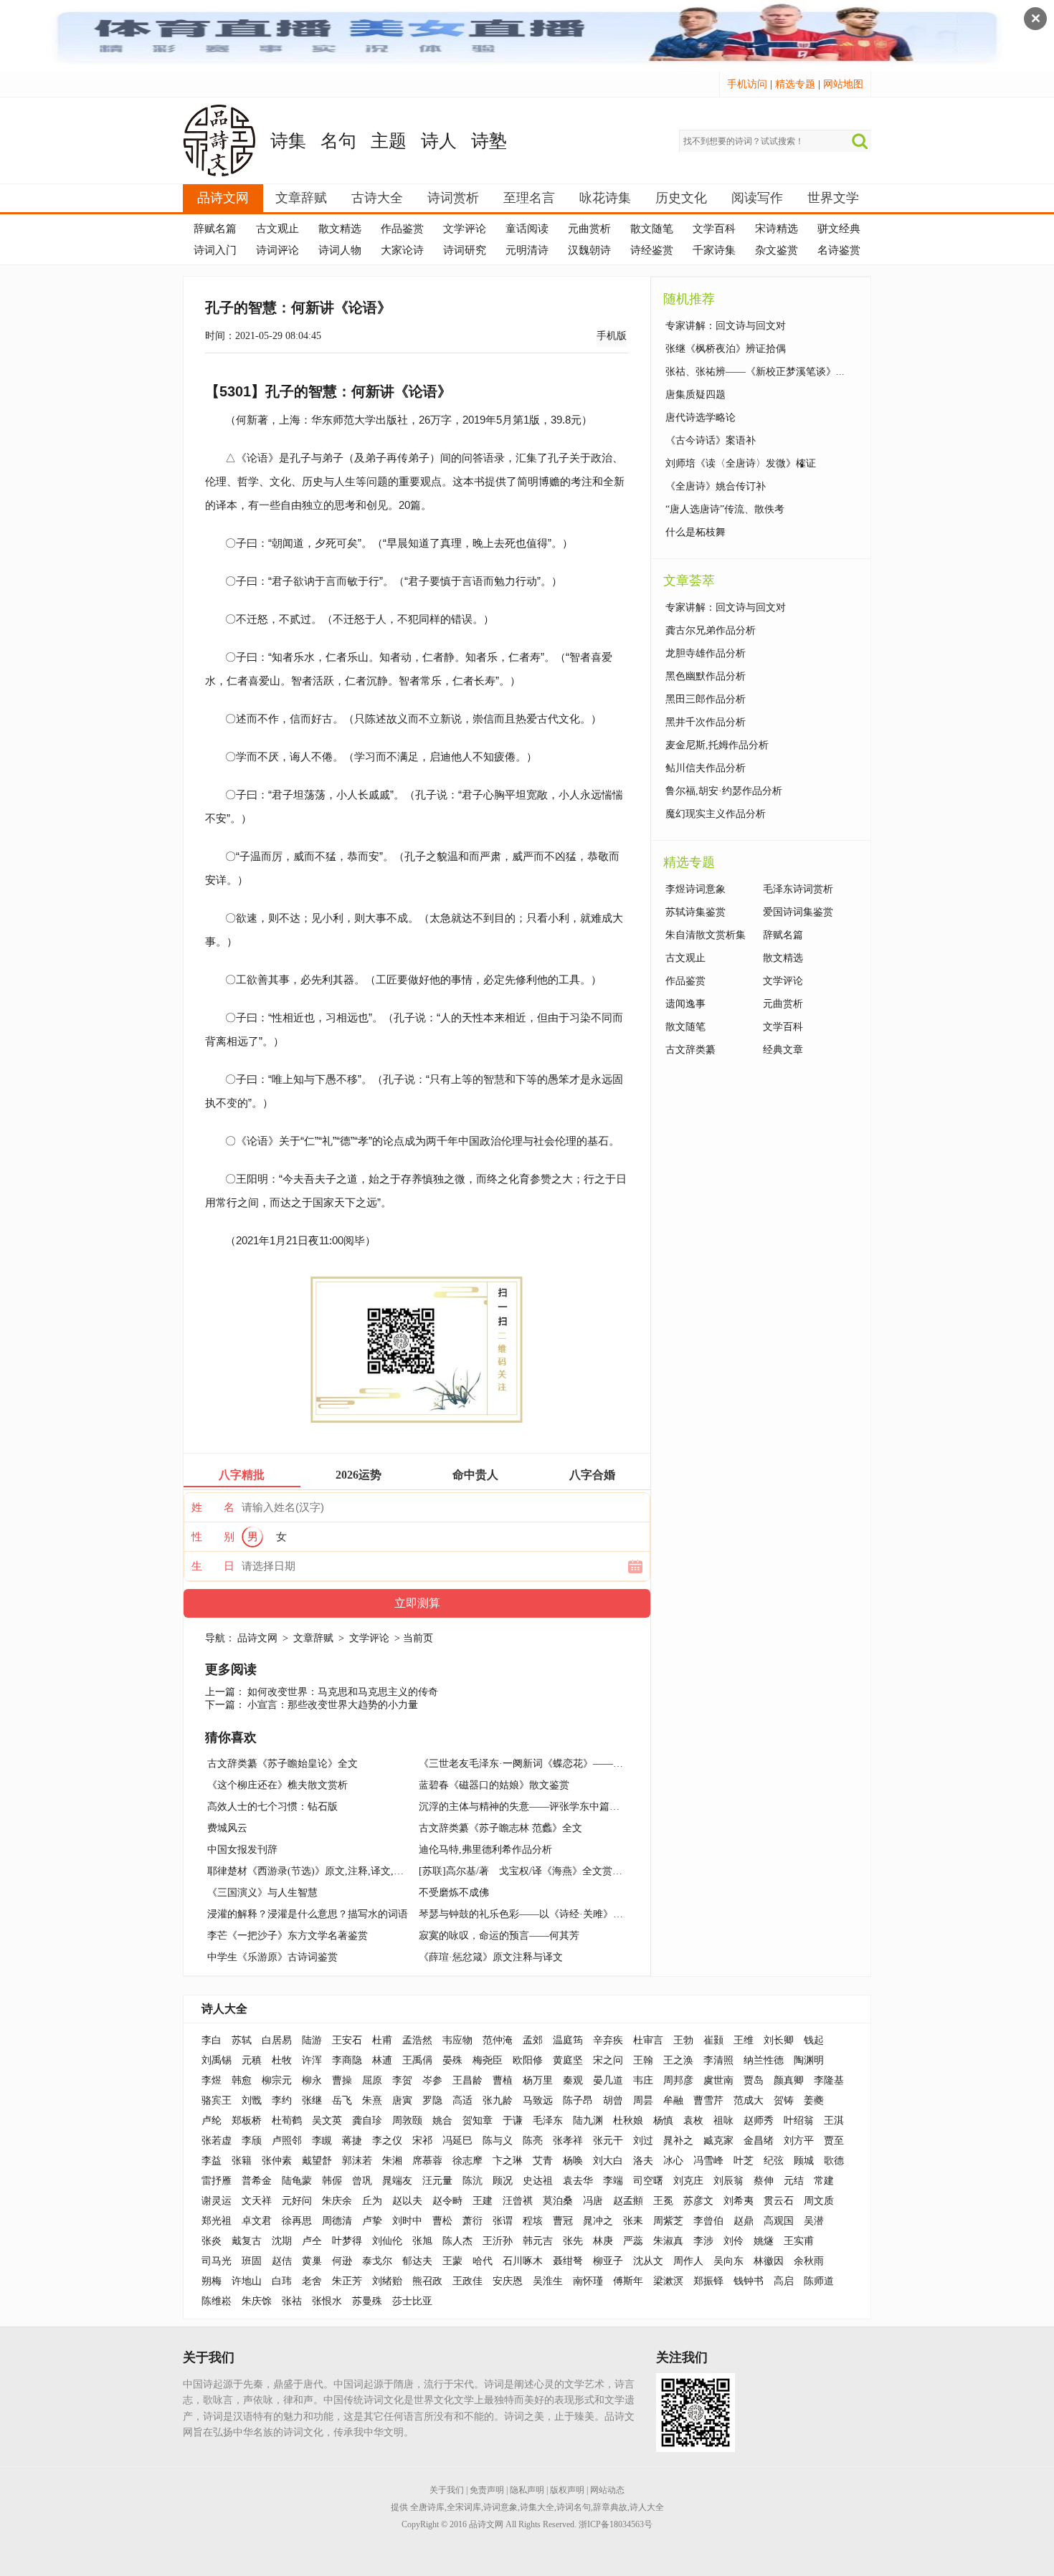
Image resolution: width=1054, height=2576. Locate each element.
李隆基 (829, 2080)
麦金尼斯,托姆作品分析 (717, 745)
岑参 (432, 2080)
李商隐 (347, 2060)
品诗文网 (223, 198)
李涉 (703, 2241)
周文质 (819, 2201)
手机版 (612, 336)
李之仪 (387, 2141)
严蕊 (633, 2241)
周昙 (643, 2100)
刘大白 (608, 2161)
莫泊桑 (558, 2201)
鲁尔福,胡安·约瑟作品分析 (724, 791)
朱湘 (392, 2161)
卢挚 (372, 2221)
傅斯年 (628, 2281)
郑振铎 (708, 2281)
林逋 (382, 2060)
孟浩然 (417, 2040)
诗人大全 (224, 2009)
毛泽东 (548, 2121)
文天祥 (257, 2201)
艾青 (543, 2161)
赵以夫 (407, 2201)
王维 (744, 2040)
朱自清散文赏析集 (706, 935)
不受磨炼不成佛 (454, 1893)
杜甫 (382, 2040)
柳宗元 (277, 2080)
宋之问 (608, 2060)
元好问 (297, 2201)
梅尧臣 (488, 2060)
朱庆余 (337, 2201)
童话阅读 (527, 229)
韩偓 (332, 2181)
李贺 (402, 2080)
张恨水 (327, 2301)
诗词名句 (574, 2507)
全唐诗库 (427, 2507)
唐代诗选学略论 (701, 418)
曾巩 (362, 2181)
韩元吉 (538, 2241)
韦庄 (643, 2080)
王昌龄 (467, 2080)
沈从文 (648, 2261)
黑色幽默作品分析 (706, 676)
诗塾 (489, 141)
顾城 (804, 2161)
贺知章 (478, 2121)
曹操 (342, 2080)
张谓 (503, 2221)
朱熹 (372, 2100)
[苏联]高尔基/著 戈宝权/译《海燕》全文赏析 (521, 1871)
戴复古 (247, 2241)
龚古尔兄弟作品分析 (711, 630)
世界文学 (833, 198)
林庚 (603, 2241)
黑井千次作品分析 (706, 722)
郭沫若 (357, 2161)
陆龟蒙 (297, 2181)
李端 (613, 2181)
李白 (212, 2040)
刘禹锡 (217, 2060)
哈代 (483, 2261)
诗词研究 (465, 250)
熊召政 (427, 2281)
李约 (282, 2100)
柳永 (312, 2080)
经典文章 (783, 1050)
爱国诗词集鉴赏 (798, 912)
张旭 (422, 2241)
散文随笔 (652, 229)
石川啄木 (523, 2261)
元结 (794, 2181)
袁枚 (693, 2121)
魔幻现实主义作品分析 (716, 814)
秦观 (573, 2080)
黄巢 (312, 2261)
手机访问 (747, 84)
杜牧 (282, 2060)
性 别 (213, 1537)
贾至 (834, 2141)
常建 (824, 2181)
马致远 (538, 2100)
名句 (338, 141)
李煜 (212, 2080)
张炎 (212, 2241)
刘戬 (252, 2100)
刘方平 (799, 2141)
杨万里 (538, 2080)
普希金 (257, 2181)
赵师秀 (759, 2121)
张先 (573, 2241)
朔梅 (212, 2281)
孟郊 (533, 2040)
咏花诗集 (605, 198)
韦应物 (457, 2040)
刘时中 (407, 2221)
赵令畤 (447, 2201)
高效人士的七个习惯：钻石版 (272, 1807)
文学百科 (714, 229)
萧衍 (473, 2221)
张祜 (292, 2301)
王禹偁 (417, 2060)
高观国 (779, 2221)
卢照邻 (287, 2141)
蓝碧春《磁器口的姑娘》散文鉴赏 (494, 1785)
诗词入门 (215, 250)
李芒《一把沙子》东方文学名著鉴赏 (288, 1936)
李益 (212, 2161)
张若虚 (217, 2141)
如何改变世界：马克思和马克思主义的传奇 (343, 1692)
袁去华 (578, 2181)
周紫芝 (668, 2221)
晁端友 (397, 2181)
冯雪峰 (708, 2161)
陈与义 (498, 2141)
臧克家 (718, 2141)
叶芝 (744, 2161)
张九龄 (498, 2100)
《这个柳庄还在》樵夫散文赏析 (277, 1785)
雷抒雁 (217, 2181)
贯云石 (779, 2201)
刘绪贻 (387, 2281)
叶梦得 (347, 2241)
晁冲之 (598, 2221)
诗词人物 (340, 250)
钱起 (814, 2040)
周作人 (688, 2261)
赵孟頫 (628, 2201)
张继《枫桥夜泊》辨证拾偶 (726, 349)
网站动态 (607, 2490)
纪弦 (774, 2161)
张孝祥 (568, 2141)
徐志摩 (467, 2161)
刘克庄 (688, 2181)
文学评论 (465, 229)
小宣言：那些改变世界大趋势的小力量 (333, 1705)
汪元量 (437, 2181)
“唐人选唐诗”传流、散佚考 (725, 509)
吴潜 (814, 2221)
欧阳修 (528, 2060)
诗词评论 (277, 250)
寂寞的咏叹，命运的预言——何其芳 (499, 1936)
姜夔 (814, 2100)
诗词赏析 (453, 198)
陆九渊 (588, 2121)
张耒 (633, 2221)
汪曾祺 (518, 2201)
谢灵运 (217, 2201)
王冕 (663, 2201)
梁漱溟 (668, 2281)
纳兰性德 (764, 2060)
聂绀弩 (568, 2261)
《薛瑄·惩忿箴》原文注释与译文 (491, 1957)
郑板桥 (247, 2121)
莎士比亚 (412, 2301)
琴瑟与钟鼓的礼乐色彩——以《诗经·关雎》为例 (526, 1914)
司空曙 (648, 2181)
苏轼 (242, 2040)
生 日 (213, 1566)
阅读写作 (757, 198)
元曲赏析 (589, 229)
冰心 (673, 2161)
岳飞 (342, 2100)
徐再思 (297, 2221)
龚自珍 (367, 2121)
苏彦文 (698, 2201)
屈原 (372, 2080)
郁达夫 (417, 2261)
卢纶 (212, 2121)
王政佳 (467, 2281)
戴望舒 (317, 2161)
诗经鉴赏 (652, 250)
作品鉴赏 (402, 229)
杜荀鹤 (287, 2121)
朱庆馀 (257, 2301)
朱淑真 (668, 2241)
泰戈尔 (377, 2261)
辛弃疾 (608, 2040)
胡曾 (613, 2100)
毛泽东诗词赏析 (798, 889)
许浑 (312, 2060)
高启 (784, 2281)
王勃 (683, 2040)
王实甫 (799, 2241)
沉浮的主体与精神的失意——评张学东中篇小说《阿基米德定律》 (564, 1807)
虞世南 (718, 2080)
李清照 (718, 2060)
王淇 (834, 2121)
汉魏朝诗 (589, 250)
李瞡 (322, 2141)
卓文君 (257, 2221)
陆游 (312, 2040)
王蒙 (452, 2261)
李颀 (252, 2141)
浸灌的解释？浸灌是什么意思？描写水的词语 (308, 1914)
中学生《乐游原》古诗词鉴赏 (272, 1957)
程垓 (533, 2221)
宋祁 (422, 2141)
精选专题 (795, 84)
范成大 (749, 2100)
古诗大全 (377, 198)
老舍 (312, 2281)
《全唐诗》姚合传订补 (716, 486)
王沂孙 (498, 2241)
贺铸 (784, 2100)
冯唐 (593, 2201)
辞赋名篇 (215, 229)
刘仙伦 (387, 2241)
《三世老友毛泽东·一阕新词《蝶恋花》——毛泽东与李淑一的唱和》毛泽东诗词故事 (606, 1764)
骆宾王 (217, 2100)
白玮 (282, 2281)
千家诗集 (714, 250)
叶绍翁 (799, 2121)
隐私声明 (527, 2490)
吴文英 (327, 2121)
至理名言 (529, 198)
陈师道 (819, 2281)
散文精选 (340, 229)
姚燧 (764, 2241)
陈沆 (473, 2181)
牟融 (673, 2100)
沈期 (282, 2241)
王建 (483, 2201)
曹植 (503, 2080)
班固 (252, 2261)
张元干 (608, 2141)
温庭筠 (568, 2040)
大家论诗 (402, 250)
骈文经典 (839, 229)
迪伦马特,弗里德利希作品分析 (485, 1850)
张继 (312, 2100)
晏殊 (452, 2060)
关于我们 (447, 2490)
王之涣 (678, 2060)
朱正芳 (347, 2281)
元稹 (252, 2060)
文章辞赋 (301, 198)
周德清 (337, 2221)
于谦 (513, 2121)
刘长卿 (779, 2040)
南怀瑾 (588, 2281)
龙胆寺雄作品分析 (706, 653)
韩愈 (242, 2080)
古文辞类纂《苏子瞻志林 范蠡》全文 (500, 1828)
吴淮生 (548, 2281)
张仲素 (277, 2161)
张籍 (242, 2161)
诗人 (439, 141)
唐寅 (402, 2100)
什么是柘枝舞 (695, 532)
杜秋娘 (628, 2121)
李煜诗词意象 (695, 889)
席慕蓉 (427, 2161)
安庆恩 (508, 2281)
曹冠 (563, 2221)
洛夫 (643, 2161)
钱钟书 (749, 2281)
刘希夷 (739, 2201)
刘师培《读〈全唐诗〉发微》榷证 (741, 463)
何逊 (342, 2261)
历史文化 (681, 198)
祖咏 (723, 2121)
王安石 (347, 2040)
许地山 (247, 2281)
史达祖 (538, 2181)
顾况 (503, 2181)
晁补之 (678, 2141)
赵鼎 (744, 2221)
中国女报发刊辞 (242, 1850)
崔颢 (713, 2040)
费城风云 (227, 1828)
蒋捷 (352, 2141)
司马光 (217, 2261)
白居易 (277, 2040)
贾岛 (754, 2080)
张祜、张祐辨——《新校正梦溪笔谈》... (755, 372)
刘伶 (733, 2241)
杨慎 (663, 2121)
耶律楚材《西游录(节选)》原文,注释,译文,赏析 (310, 1871)
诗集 (288, 141)
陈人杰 (457, 2241)
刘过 (643, 2141)
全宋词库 (464, 2507)
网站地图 (843, 84)
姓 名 (213, 1507)
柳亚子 (608, 2261)
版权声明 (567, 2490)
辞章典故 (610, 2507)
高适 (462, 2100)
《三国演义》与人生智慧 (262, 1893)
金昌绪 (759, 2141)
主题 (389, 141)
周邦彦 (678, 2080)
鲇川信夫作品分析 (706, 768)
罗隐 (432, 2100)
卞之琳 (508, 2161)
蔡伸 (764, 2181)
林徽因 (769, 2261)
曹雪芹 (708, 2100)
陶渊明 (809, 2060)
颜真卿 (789, 2080)
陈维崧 (217, 2301)
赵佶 (282, 2261)
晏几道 (608, 2080)
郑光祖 (217, 2221)
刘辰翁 (728, 2181)
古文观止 (277, 229)
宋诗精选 (777, 229)
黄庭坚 (568, 2060)
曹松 (442, 2221)
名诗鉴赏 (839, 250)
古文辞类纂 (690, 1050)
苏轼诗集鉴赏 (695, 912)
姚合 (442, 2121)
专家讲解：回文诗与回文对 (726, 326)
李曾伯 (708, 2221)
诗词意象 (500, 2507)
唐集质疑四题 (695, 395)
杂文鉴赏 (777, 250)
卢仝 (312, 2241)
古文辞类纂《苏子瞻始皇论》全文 (283, 1764)
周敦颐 (407, 2121)
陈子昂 (578, 2100)
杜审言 (648, 2040)
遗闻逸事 (685, 1004)
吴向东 (728, 2261)
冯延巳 (457, 2141)
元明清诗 (527, 250)
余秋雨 (809, 2261)
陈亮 (533, 2141)
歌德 (834, 2161)
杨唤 (573, 2161)
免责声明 (487, 2490)
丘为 (372, 2201)
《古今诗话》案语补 (711, 440)
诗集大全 (537, 2507)
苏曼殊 (367, 2301)
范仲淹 (498, 2040)
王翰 (643, 2060)
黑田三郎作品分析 (706, 699)
